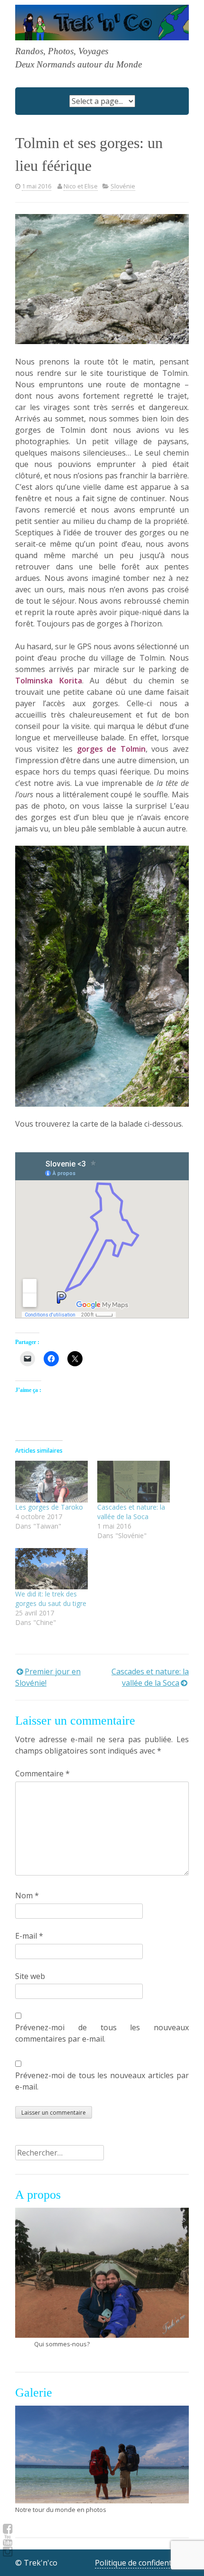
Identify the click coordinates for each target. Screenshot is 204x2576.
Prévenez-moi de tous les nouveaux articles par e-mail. (102, 2081)
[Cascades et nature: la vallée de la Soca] (134, 1481)
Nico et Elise (81, 186)
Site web (30, 1976)
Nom (27, 1895)
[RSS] (8, 2540)
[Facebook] (8, 2529)
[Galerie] (102, 2455)
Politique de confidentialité (142, 2563)
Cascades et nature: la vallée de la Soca (131, 1512)
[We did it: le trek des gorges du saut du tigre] (51, 1569)
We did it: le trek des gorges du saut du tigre (51, 1599)
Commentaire (42, 1773)
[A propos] (102, 2273)
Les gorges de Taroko (49, 1507)
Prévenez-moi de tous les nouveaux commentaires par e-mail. (102, 2033)
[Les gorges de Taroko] (51, 1481)
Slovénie (123, 186)
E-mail (29, 1936)
